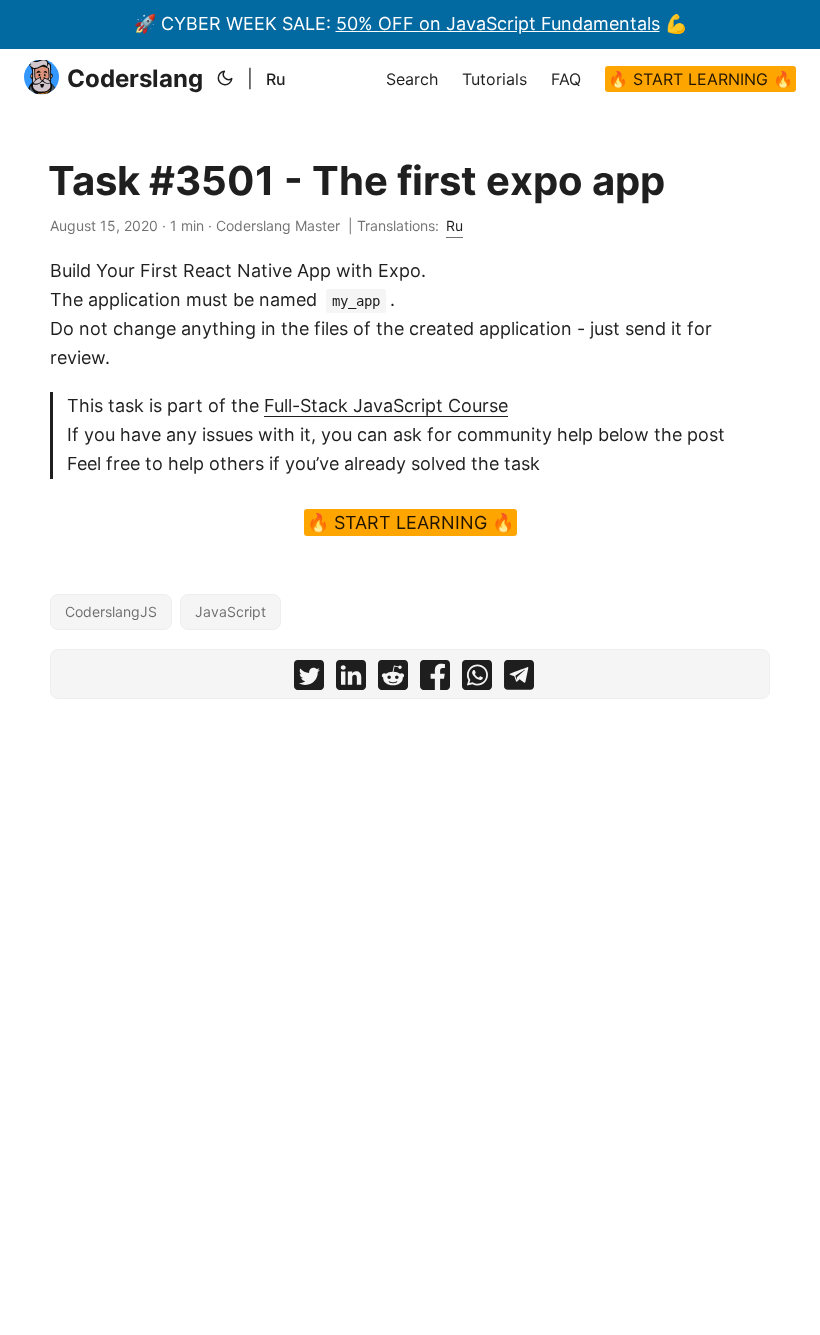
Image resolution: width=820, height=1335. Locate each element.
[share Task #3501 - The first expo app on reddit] (393, 679)
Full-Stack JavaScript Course (386, 405)
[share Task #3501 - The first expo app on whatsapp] (477, 679)
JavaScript (230, 611)
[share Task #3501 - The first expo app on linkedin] (351, 679)
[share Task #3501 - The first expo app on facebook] (435, 679)
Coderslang (135, 78)
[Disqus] (410, 963)
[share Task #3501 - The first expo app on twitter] (309, 679)
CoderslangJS (111, 611)
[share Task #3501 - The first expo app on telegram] (519, 679)
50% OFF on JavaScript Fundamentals (498, 23)
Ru (276, 79)
